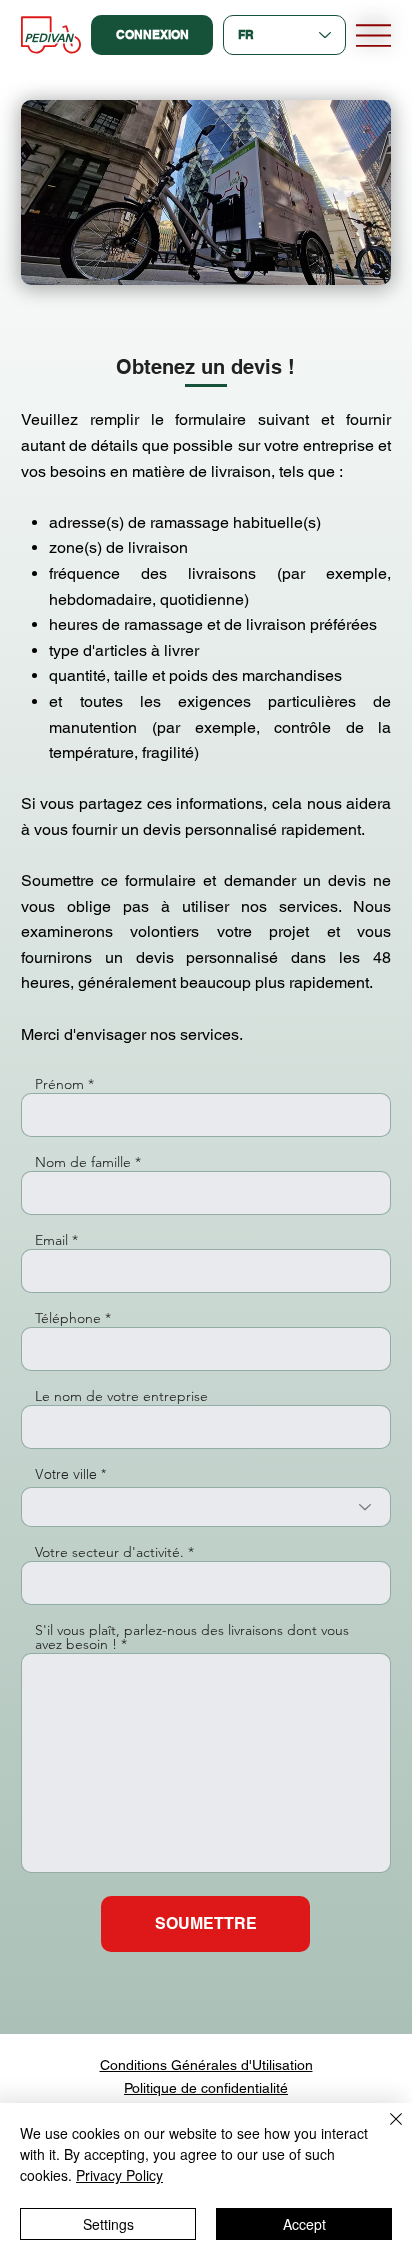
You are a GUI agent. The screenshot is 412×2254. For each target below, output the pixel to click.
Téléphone (68, 1318)
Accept (304, 2224)
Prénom (59, 1084)
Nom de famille (83, 1162)
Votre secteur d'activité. (109, 1552)
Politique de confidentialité (206, 2088)
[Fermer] (384, 2131)
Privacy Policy (119, 2175)
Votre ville (66, 1474)
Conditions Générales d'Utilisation (206, 2065)
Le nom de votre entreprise (121, 1396)
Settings (108, 2224)
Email (51, 1240)
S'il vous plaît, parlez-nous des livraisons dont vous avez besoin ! (192, 1637)
